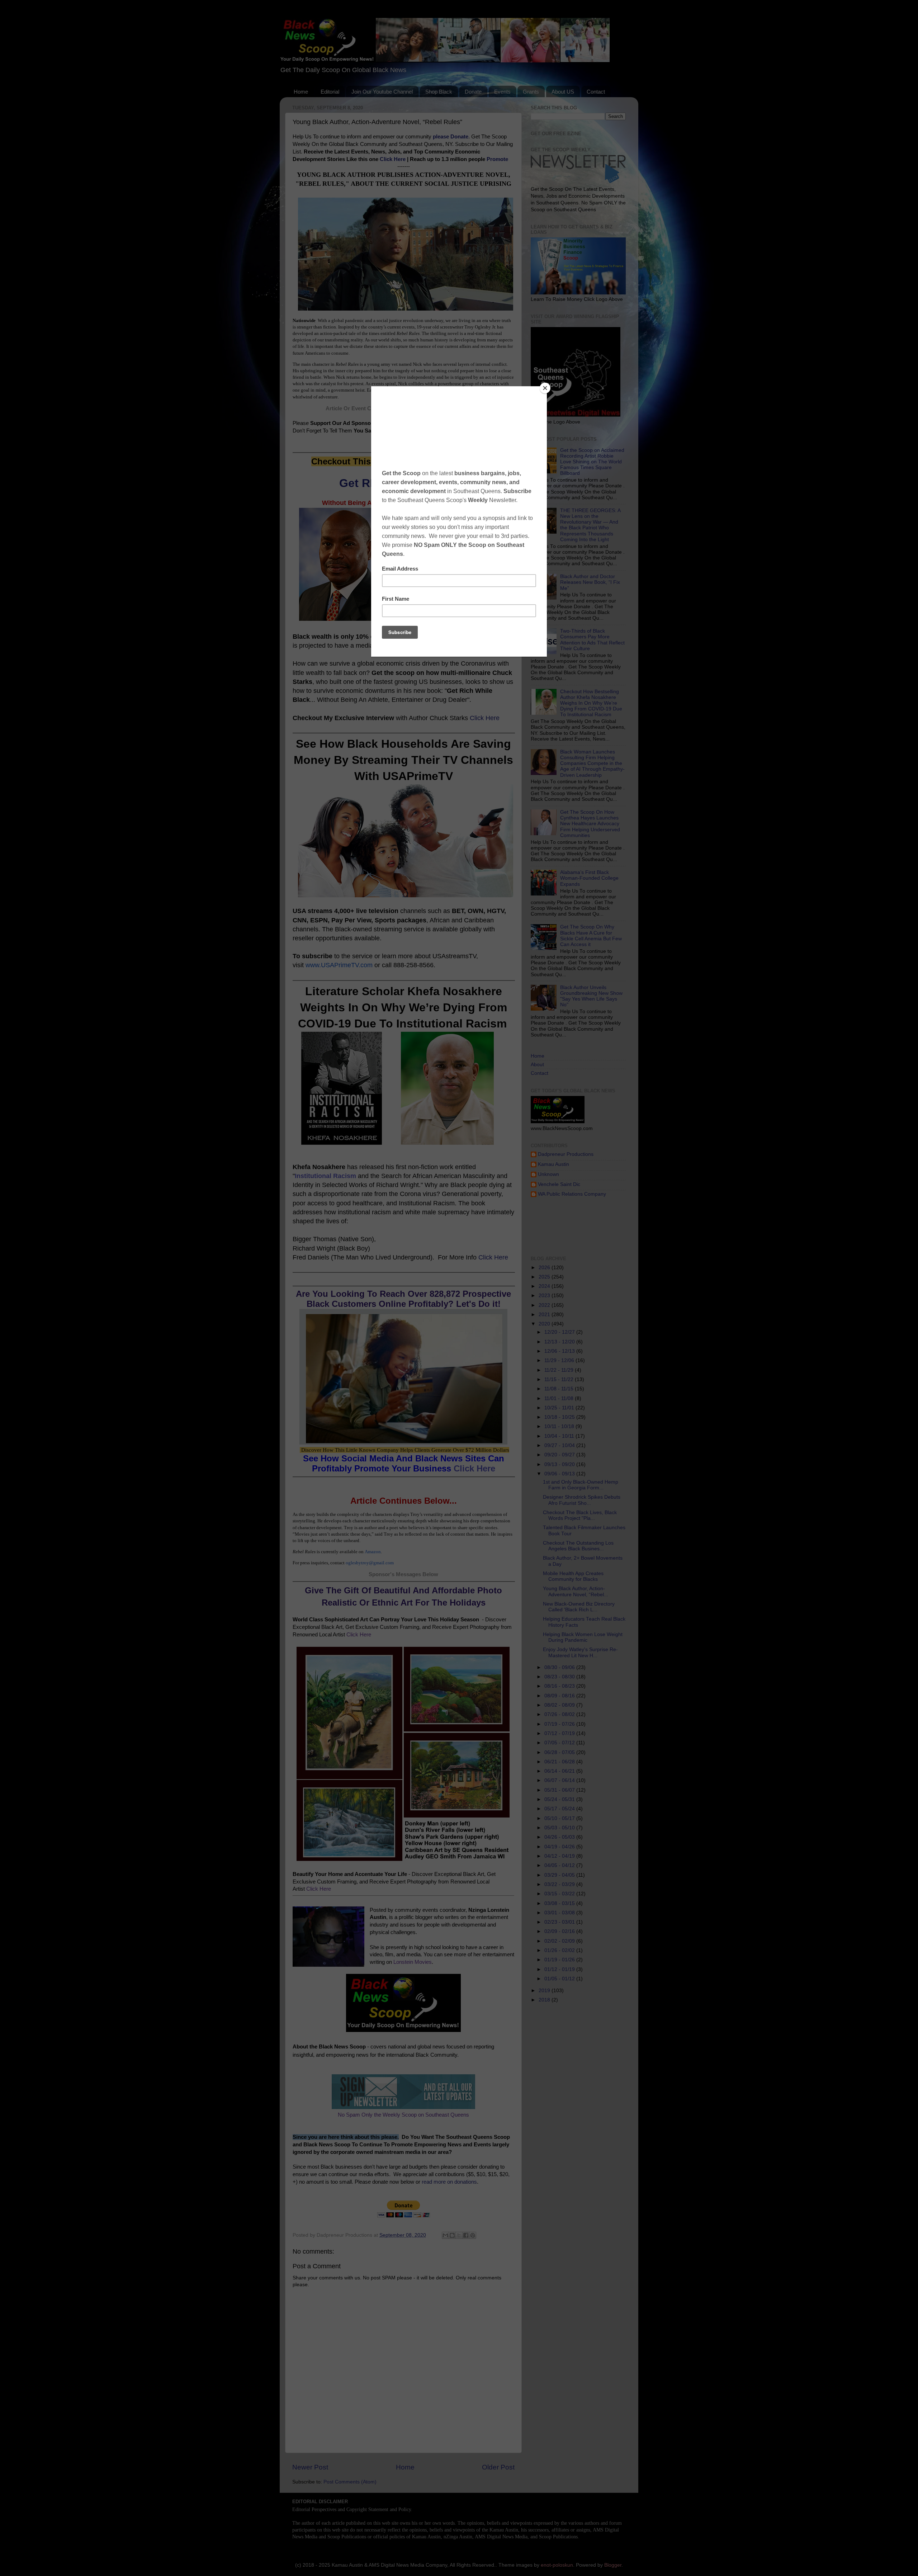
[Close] (545, 388)
